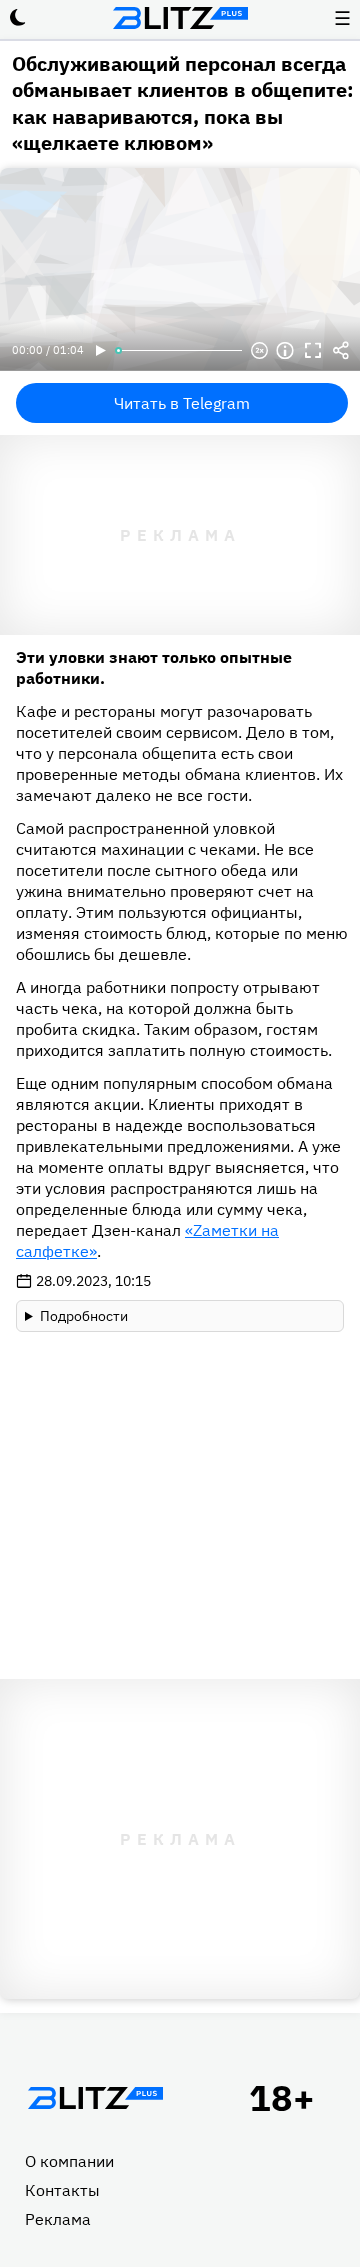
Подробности (84, 1316)
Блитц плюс (180, 18)
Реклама (58, 2219)
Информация (285, 351)
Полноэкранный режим (313, 351)
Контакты (62, 2190)
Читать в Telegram (182, 403)
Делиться (341, 351)
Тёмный (18, 18)
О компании (69, 2161)
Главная (95, 2098)
